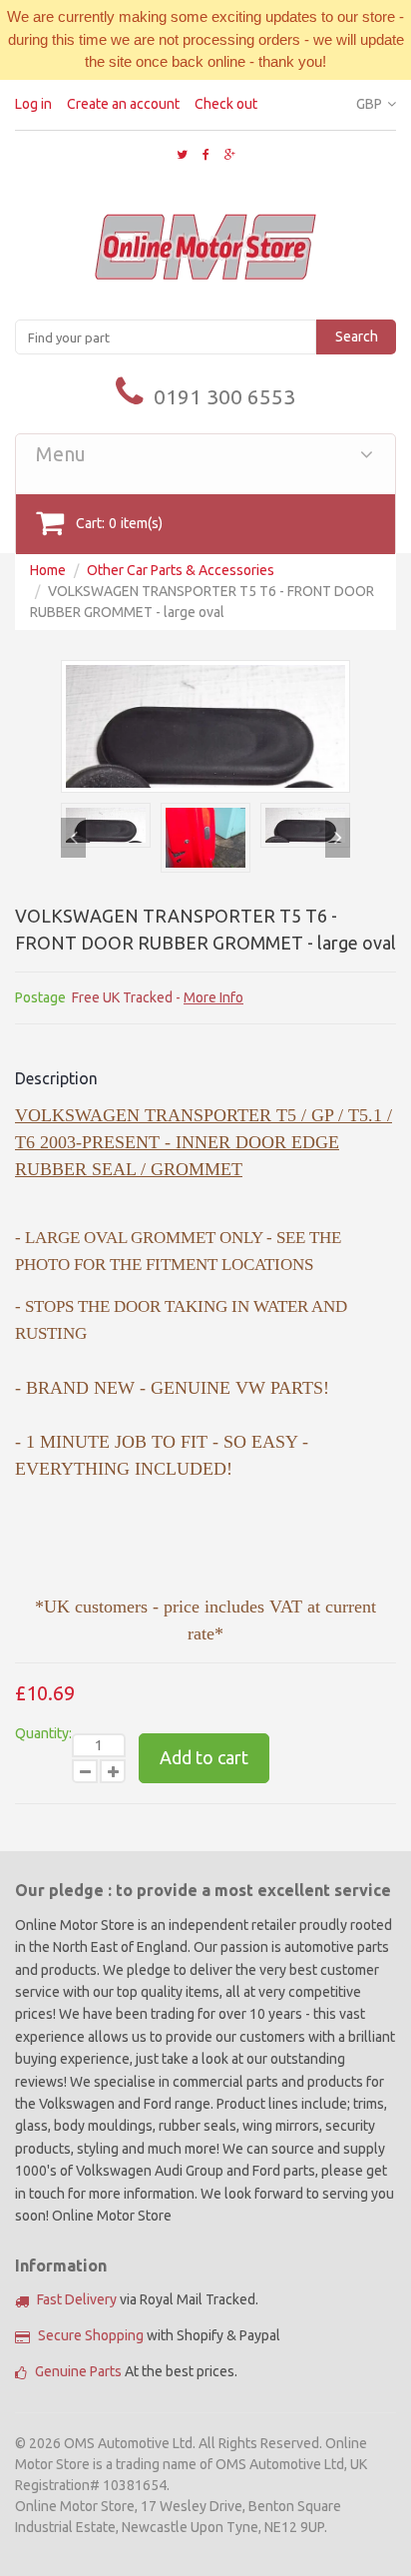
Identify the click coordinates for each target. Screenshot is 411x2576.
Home (48, 570)
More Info (213, 997)
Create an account (123, 104)
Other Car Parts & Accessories (181, 570)
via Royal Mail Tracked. (148, 2299)
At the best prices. (136, 2371)
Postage (40, 997)
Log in (33, 104)
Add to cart (204, 1757)
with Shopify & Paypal (159, 2335)
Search (357, 336)
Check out (226, 104)
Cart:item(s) (119, 523)
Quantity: (43, 1733)
